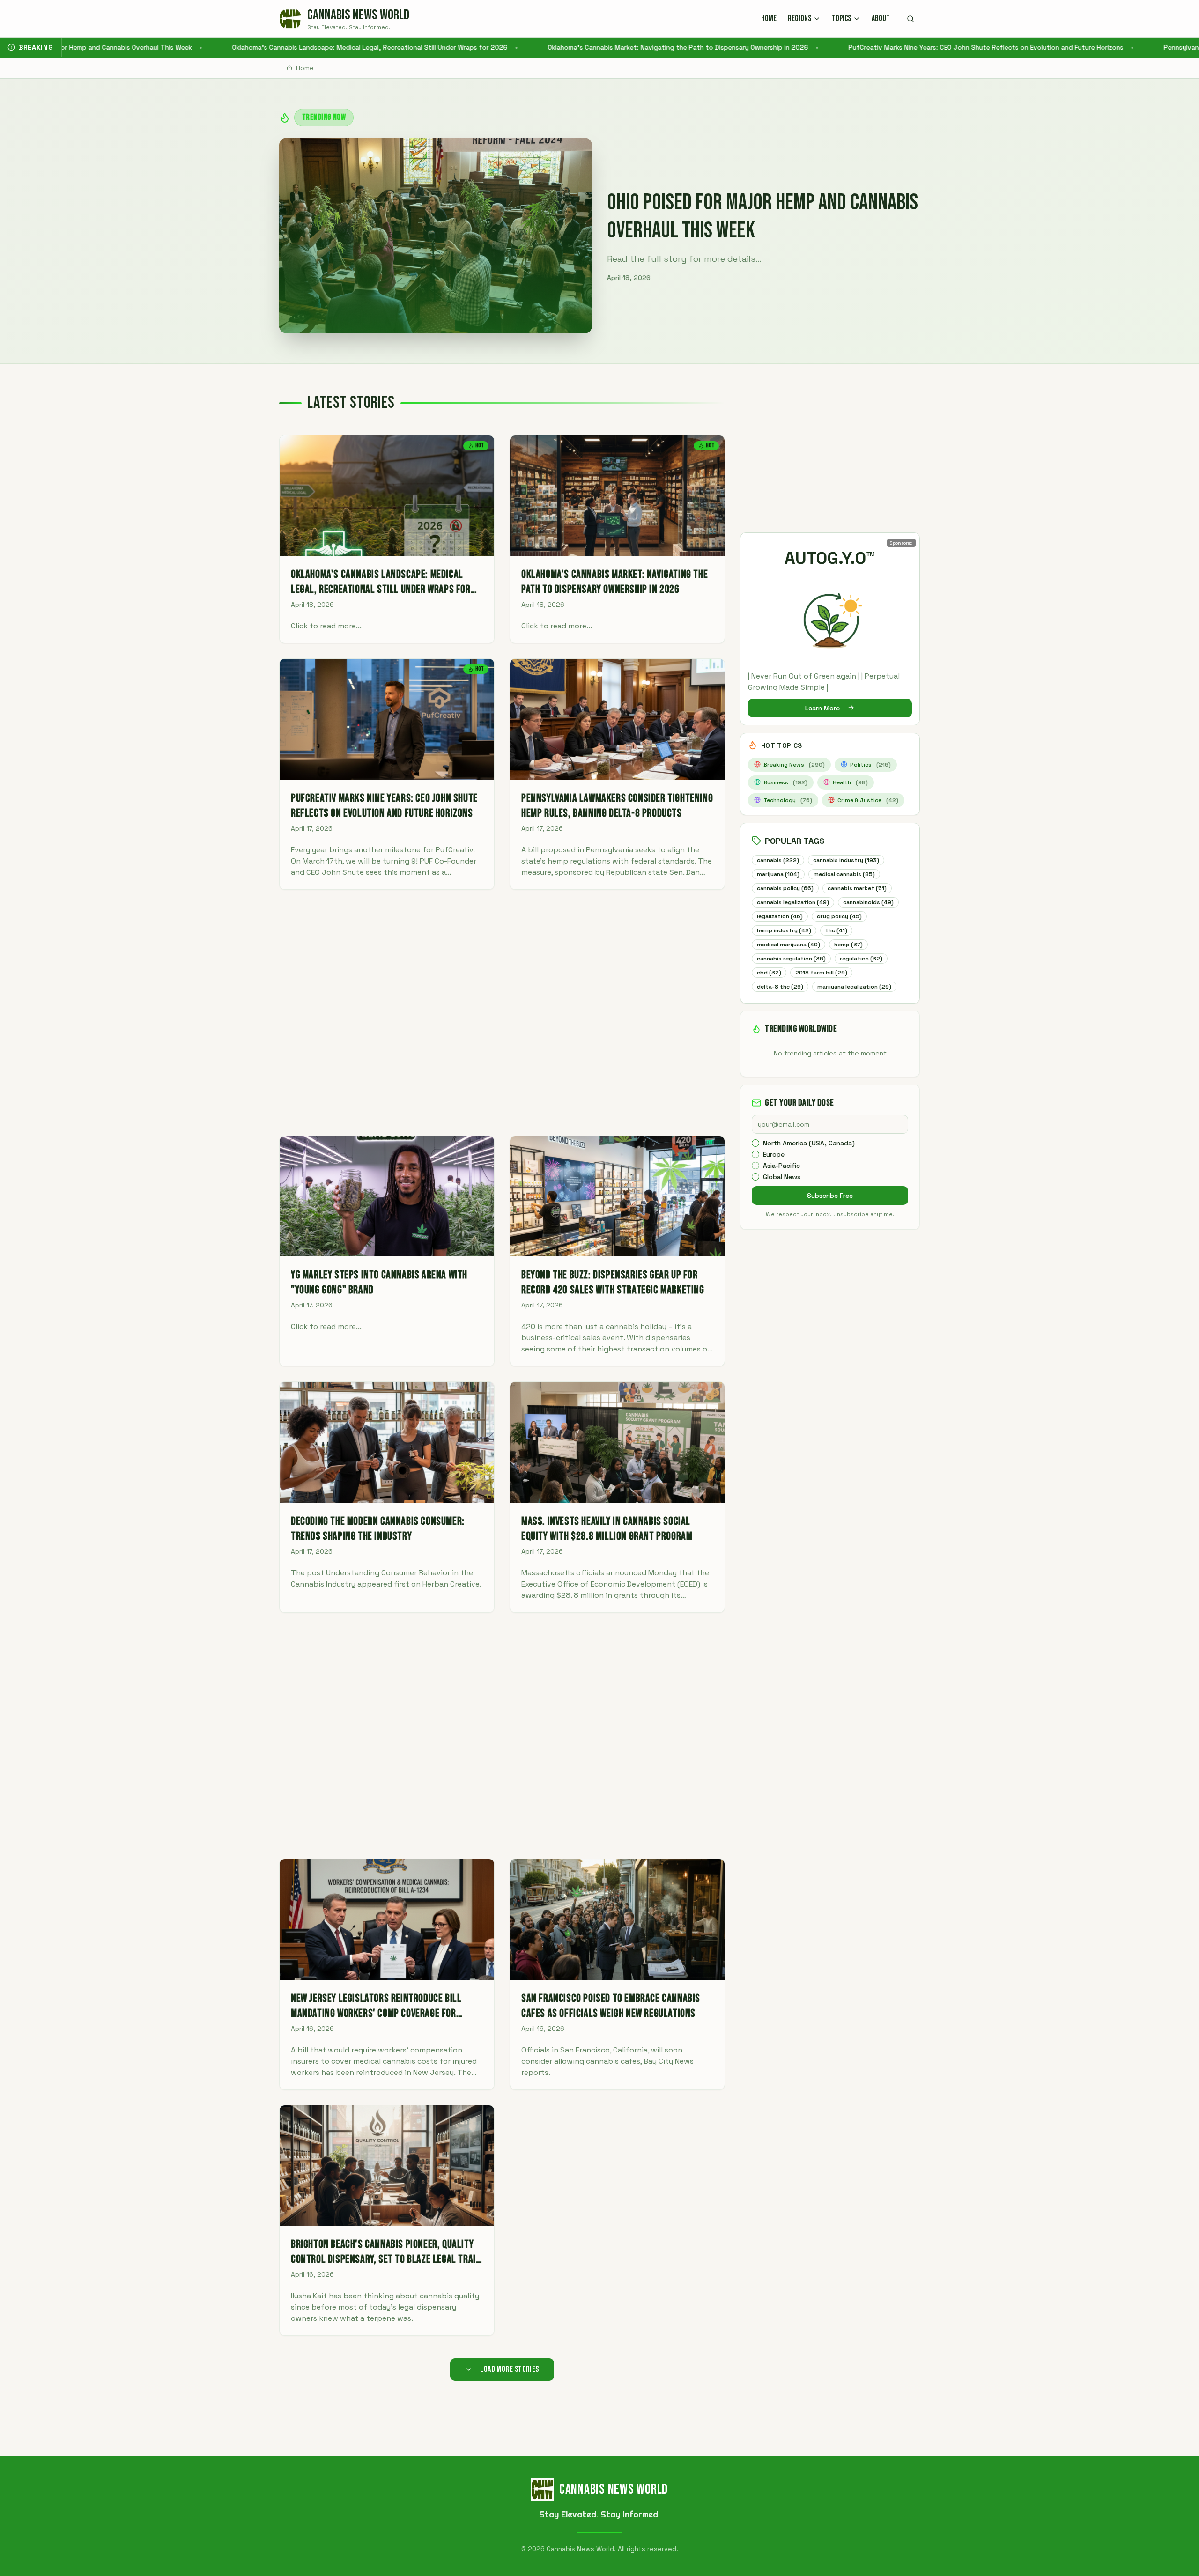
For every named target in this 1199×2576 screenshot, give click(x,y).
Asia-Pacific (781, 1166)
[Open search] (910, 19)
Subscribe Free (830, 1196)
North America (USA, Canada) (809, 1143)
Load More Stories (510, 2369)
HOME (769, 18)
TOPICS (841, 18)
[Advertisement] (502, 1013)
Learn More (822, 708)
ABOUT (881, 18)
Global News (782, 1177)
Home (305, 68)
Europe (774, 1154)
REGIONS (799, 18)
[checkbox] (755, 1143)
